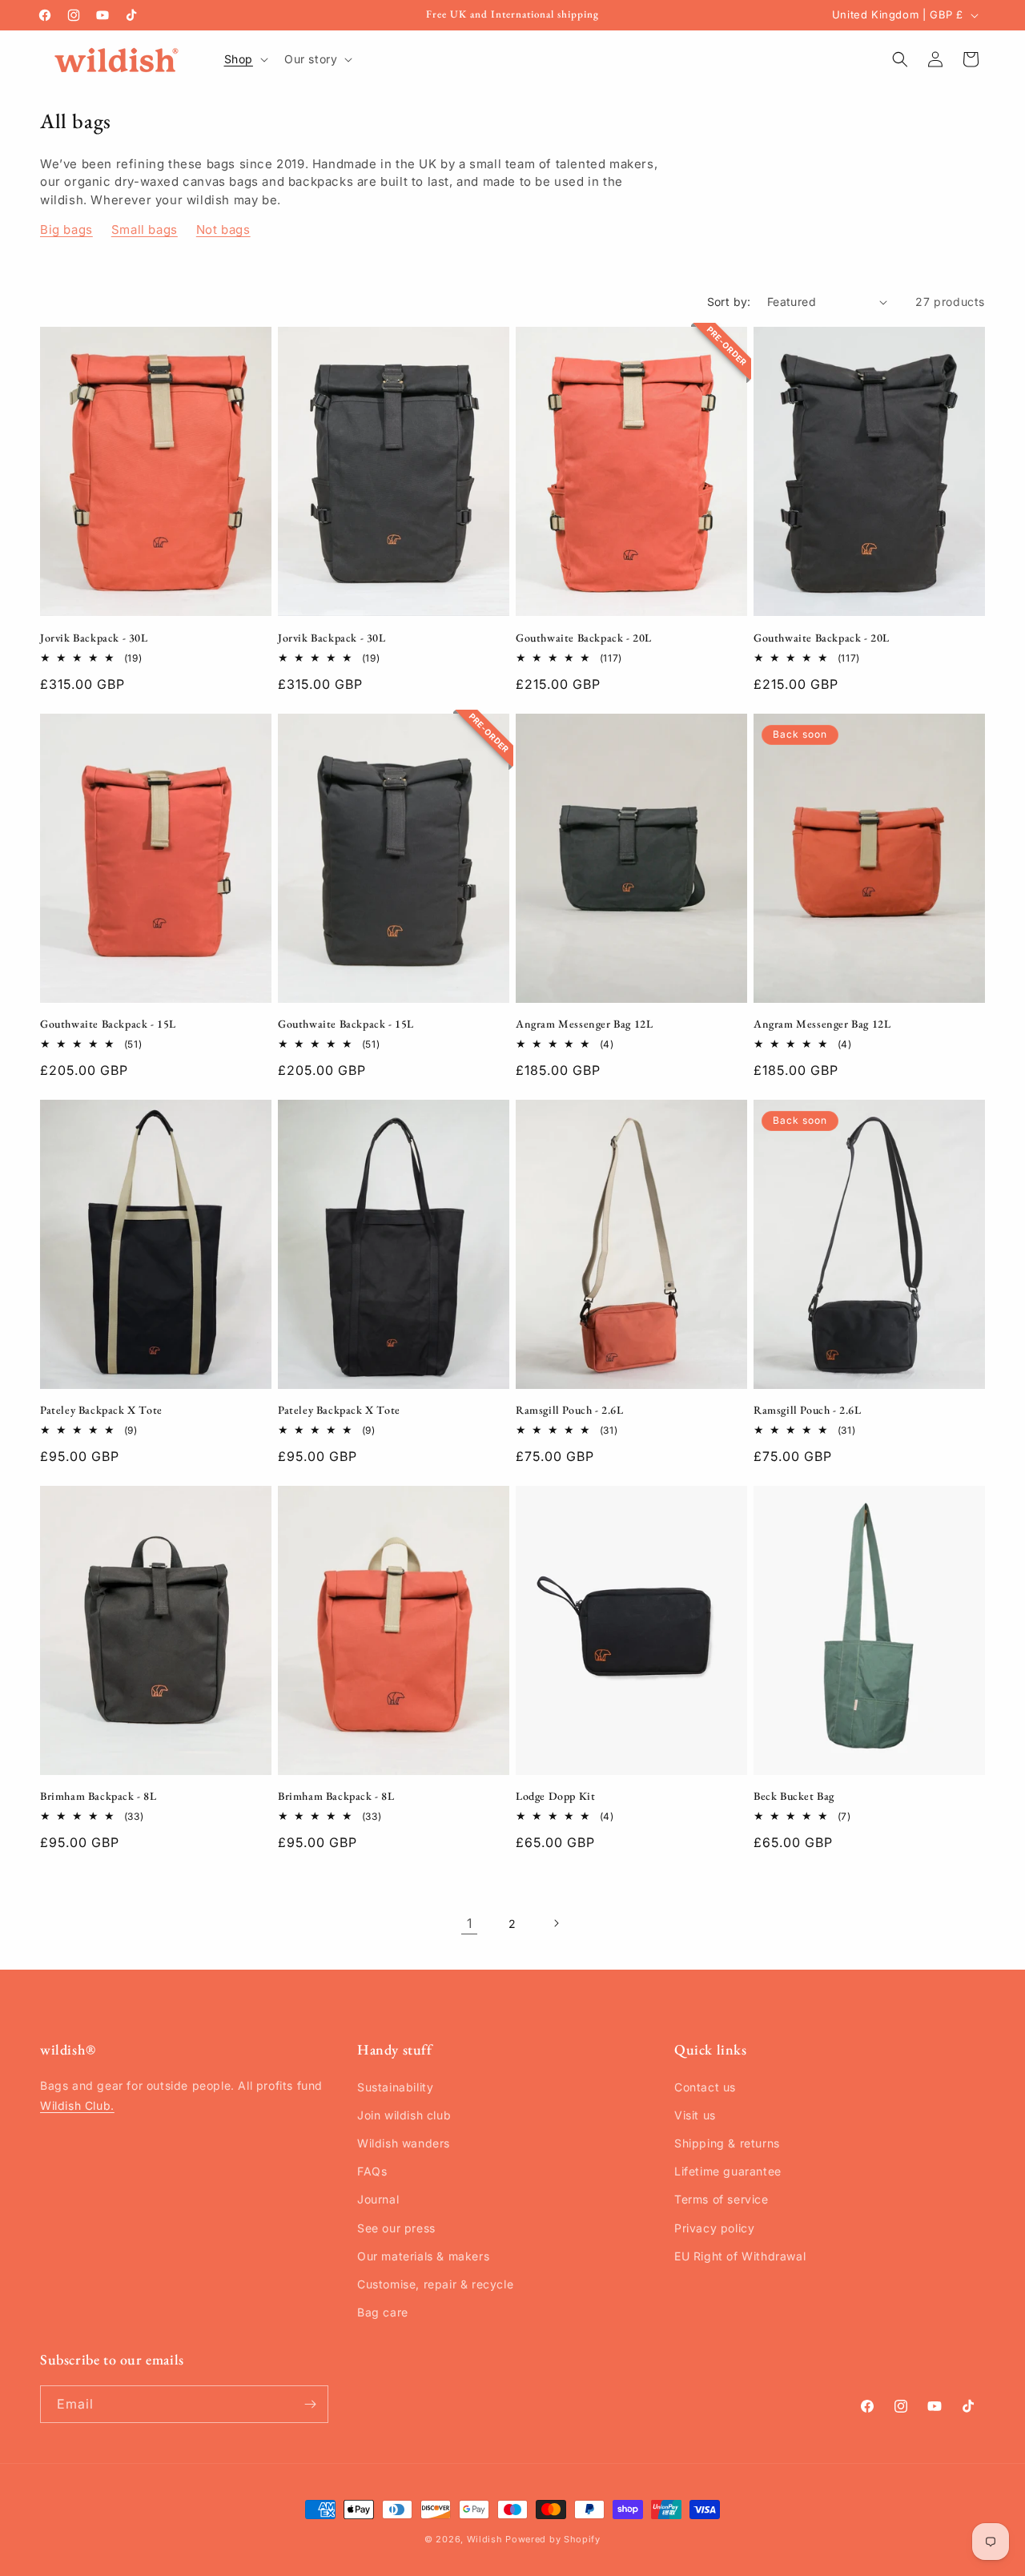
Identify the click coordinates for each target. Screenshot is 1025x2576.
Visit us (695, 2115)
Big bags (66, 229)
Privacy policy (714, 2228)
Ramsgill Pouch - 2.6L (570, 1410)
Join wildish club (404, 2115)
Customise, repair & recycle (435, 2284)
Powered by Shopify (553, 2539)
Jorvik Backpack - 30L (94, 638)
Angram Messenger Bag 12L (584, 1024)
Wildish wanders (404, 2143)
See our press (396, 2228)
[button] (245, 59)
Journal (378, 2199)
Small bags (145, 229)
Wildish (485, 2539)
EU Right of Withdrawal (740, 2256)
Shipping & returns (727, 2143)
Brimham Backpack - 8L (98, 1796)
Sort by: (729, 302)
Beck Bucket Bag (794, 1796)
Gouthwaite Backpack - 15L (108, 1024)
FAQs (372, 2171)
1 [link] (470, 1923)
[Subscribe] (310, 2404)
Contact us (705, 2087)
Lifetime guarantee (728, 2171)
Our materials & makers (423, 2256)
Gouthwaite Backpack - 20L (584, 638)
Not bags (223, 229)
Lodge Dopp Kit (555, 1796)
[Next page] (556, 1923)
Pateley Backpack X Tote (101, 1410)
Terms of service (722, 2199)
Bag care (383, 2312)
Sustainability (395, 2087)
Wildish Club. (77, 2105)
